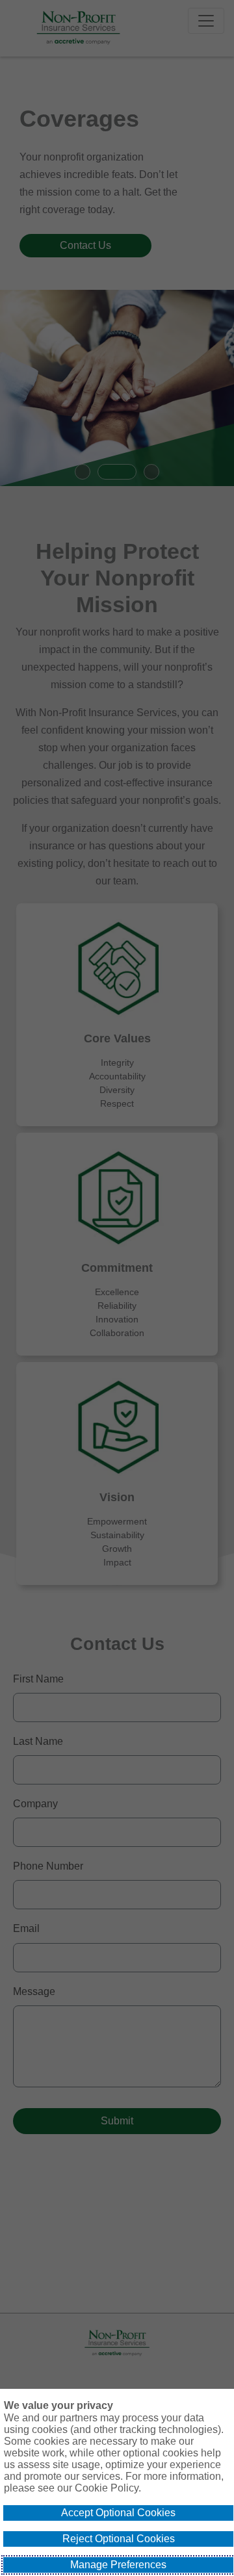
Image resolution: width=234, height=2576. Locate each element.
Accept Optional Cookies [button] (118, 2513)
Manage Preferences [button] (118, 2565)
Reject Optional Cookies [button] (119, 2539)
